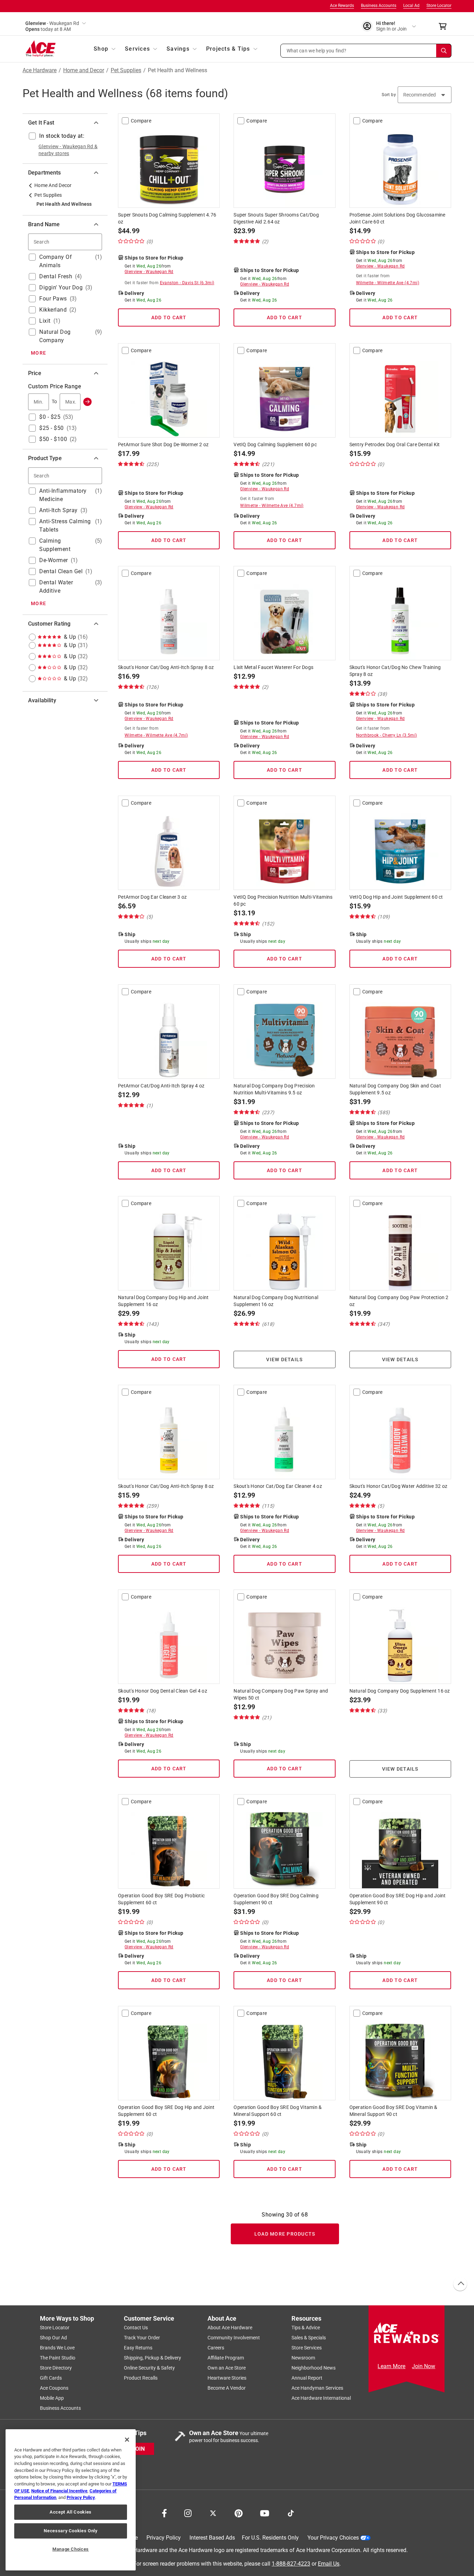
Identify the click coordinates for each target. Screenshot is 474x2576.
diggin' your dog (61, 287)
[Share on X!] (213, 2513)
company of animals (56, 261)
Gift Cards (51, 2378)
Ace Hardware (40, 70)
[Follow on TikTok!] (291, 2513)
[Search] (444, 51)
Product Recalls (141, 2378)
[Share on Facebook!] (164, 2513)
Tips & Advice (306, 2328)
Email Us (329, 2563)
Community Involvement (234, 2338)
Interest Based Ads (212, 2538)
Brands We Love (57, 2348)
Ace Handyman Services (317, 2388)
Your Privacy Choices (333, 2538)
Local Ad (411, 6)
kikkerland (53, 310)
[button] (366, 51)
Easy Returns (138, 2348)
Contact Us (136, 2328)
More (39, 353)
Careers (216, 2348)
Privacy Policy (164, 2538)
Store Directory (56, 2368)
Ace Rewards (342, 6)
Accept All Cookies (71, 2512)
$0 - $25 (50, 417)
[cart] (445, 26)
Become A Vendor (227, 2388)
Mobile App (52, 2398)
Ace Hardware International (321, 2398)
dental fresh (56, 276)
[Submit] (87, 402)
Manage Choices (71, 2549)
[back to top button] (460, 2284)
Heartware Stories (227, 2378)
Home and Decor (84, 70)
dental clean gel (61, 571)
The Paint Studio (58, 2358)
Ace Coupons (54, 2388)
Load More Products (285, 2234)
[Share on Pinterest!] (239, 2513)
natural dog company (55, 336)
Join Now (424, 2366)
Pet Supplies (126, 70)
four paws (53, 299)
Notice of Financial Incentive (59, 2491)
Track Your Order (142, 2338)
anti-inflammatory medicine (63, 495)
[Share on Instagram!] (188, 2513)
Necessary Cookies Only (70, 2531)
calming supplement (55, 545)
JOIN (138, 2448)
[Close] (127, 2440)
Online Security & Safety (149, 2368)
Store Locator (439, 6)
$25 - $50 (52, 428)
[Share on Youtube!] (265, 2513)
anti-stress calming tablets (65, 526)
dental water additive (56, 587)
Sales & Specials (309, 2338)
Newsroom (303, 2358)
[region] (71, 2500)
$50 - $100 (53, 439)
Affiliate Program (226, 2358)
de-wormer (54, 560)
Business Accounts (379, 6)
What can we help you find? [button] (317, 50)
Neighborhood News (314, 2368)
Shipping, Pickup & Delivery (153, 2358)
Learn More (391, 2366)
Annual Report (307, 2378)
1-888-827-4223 (291, 2563)
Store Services (307, 2348)
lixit (45, 321)
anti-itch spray (58, 510)
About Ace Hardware (230, 2328)
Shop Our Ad (53, 2338)
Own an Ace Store (227, 2368)
